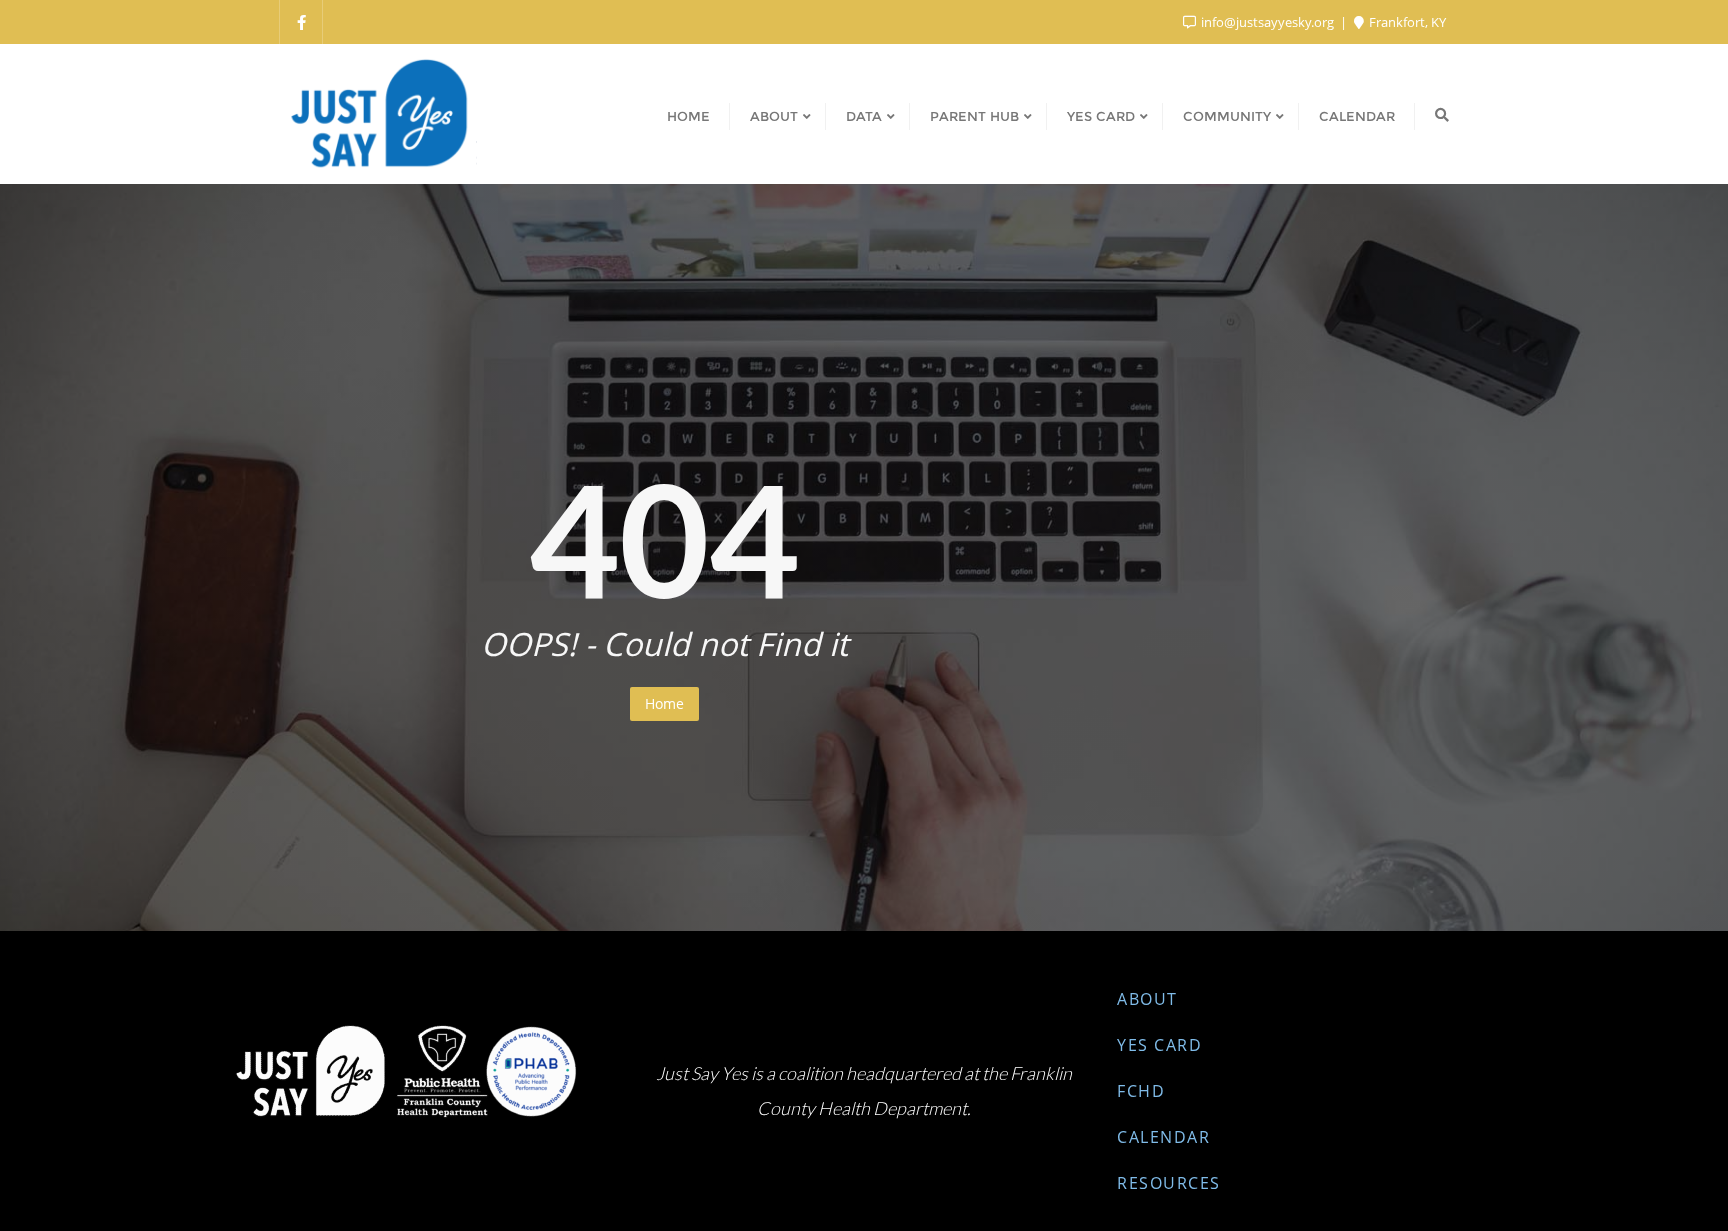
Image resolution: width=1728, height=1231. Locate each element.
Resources (1169, 1183)
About (1147, 999)
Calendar (1163, 1137)
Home (664, 703)
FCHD (1141, 1091)
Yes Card (1159, 1045)
